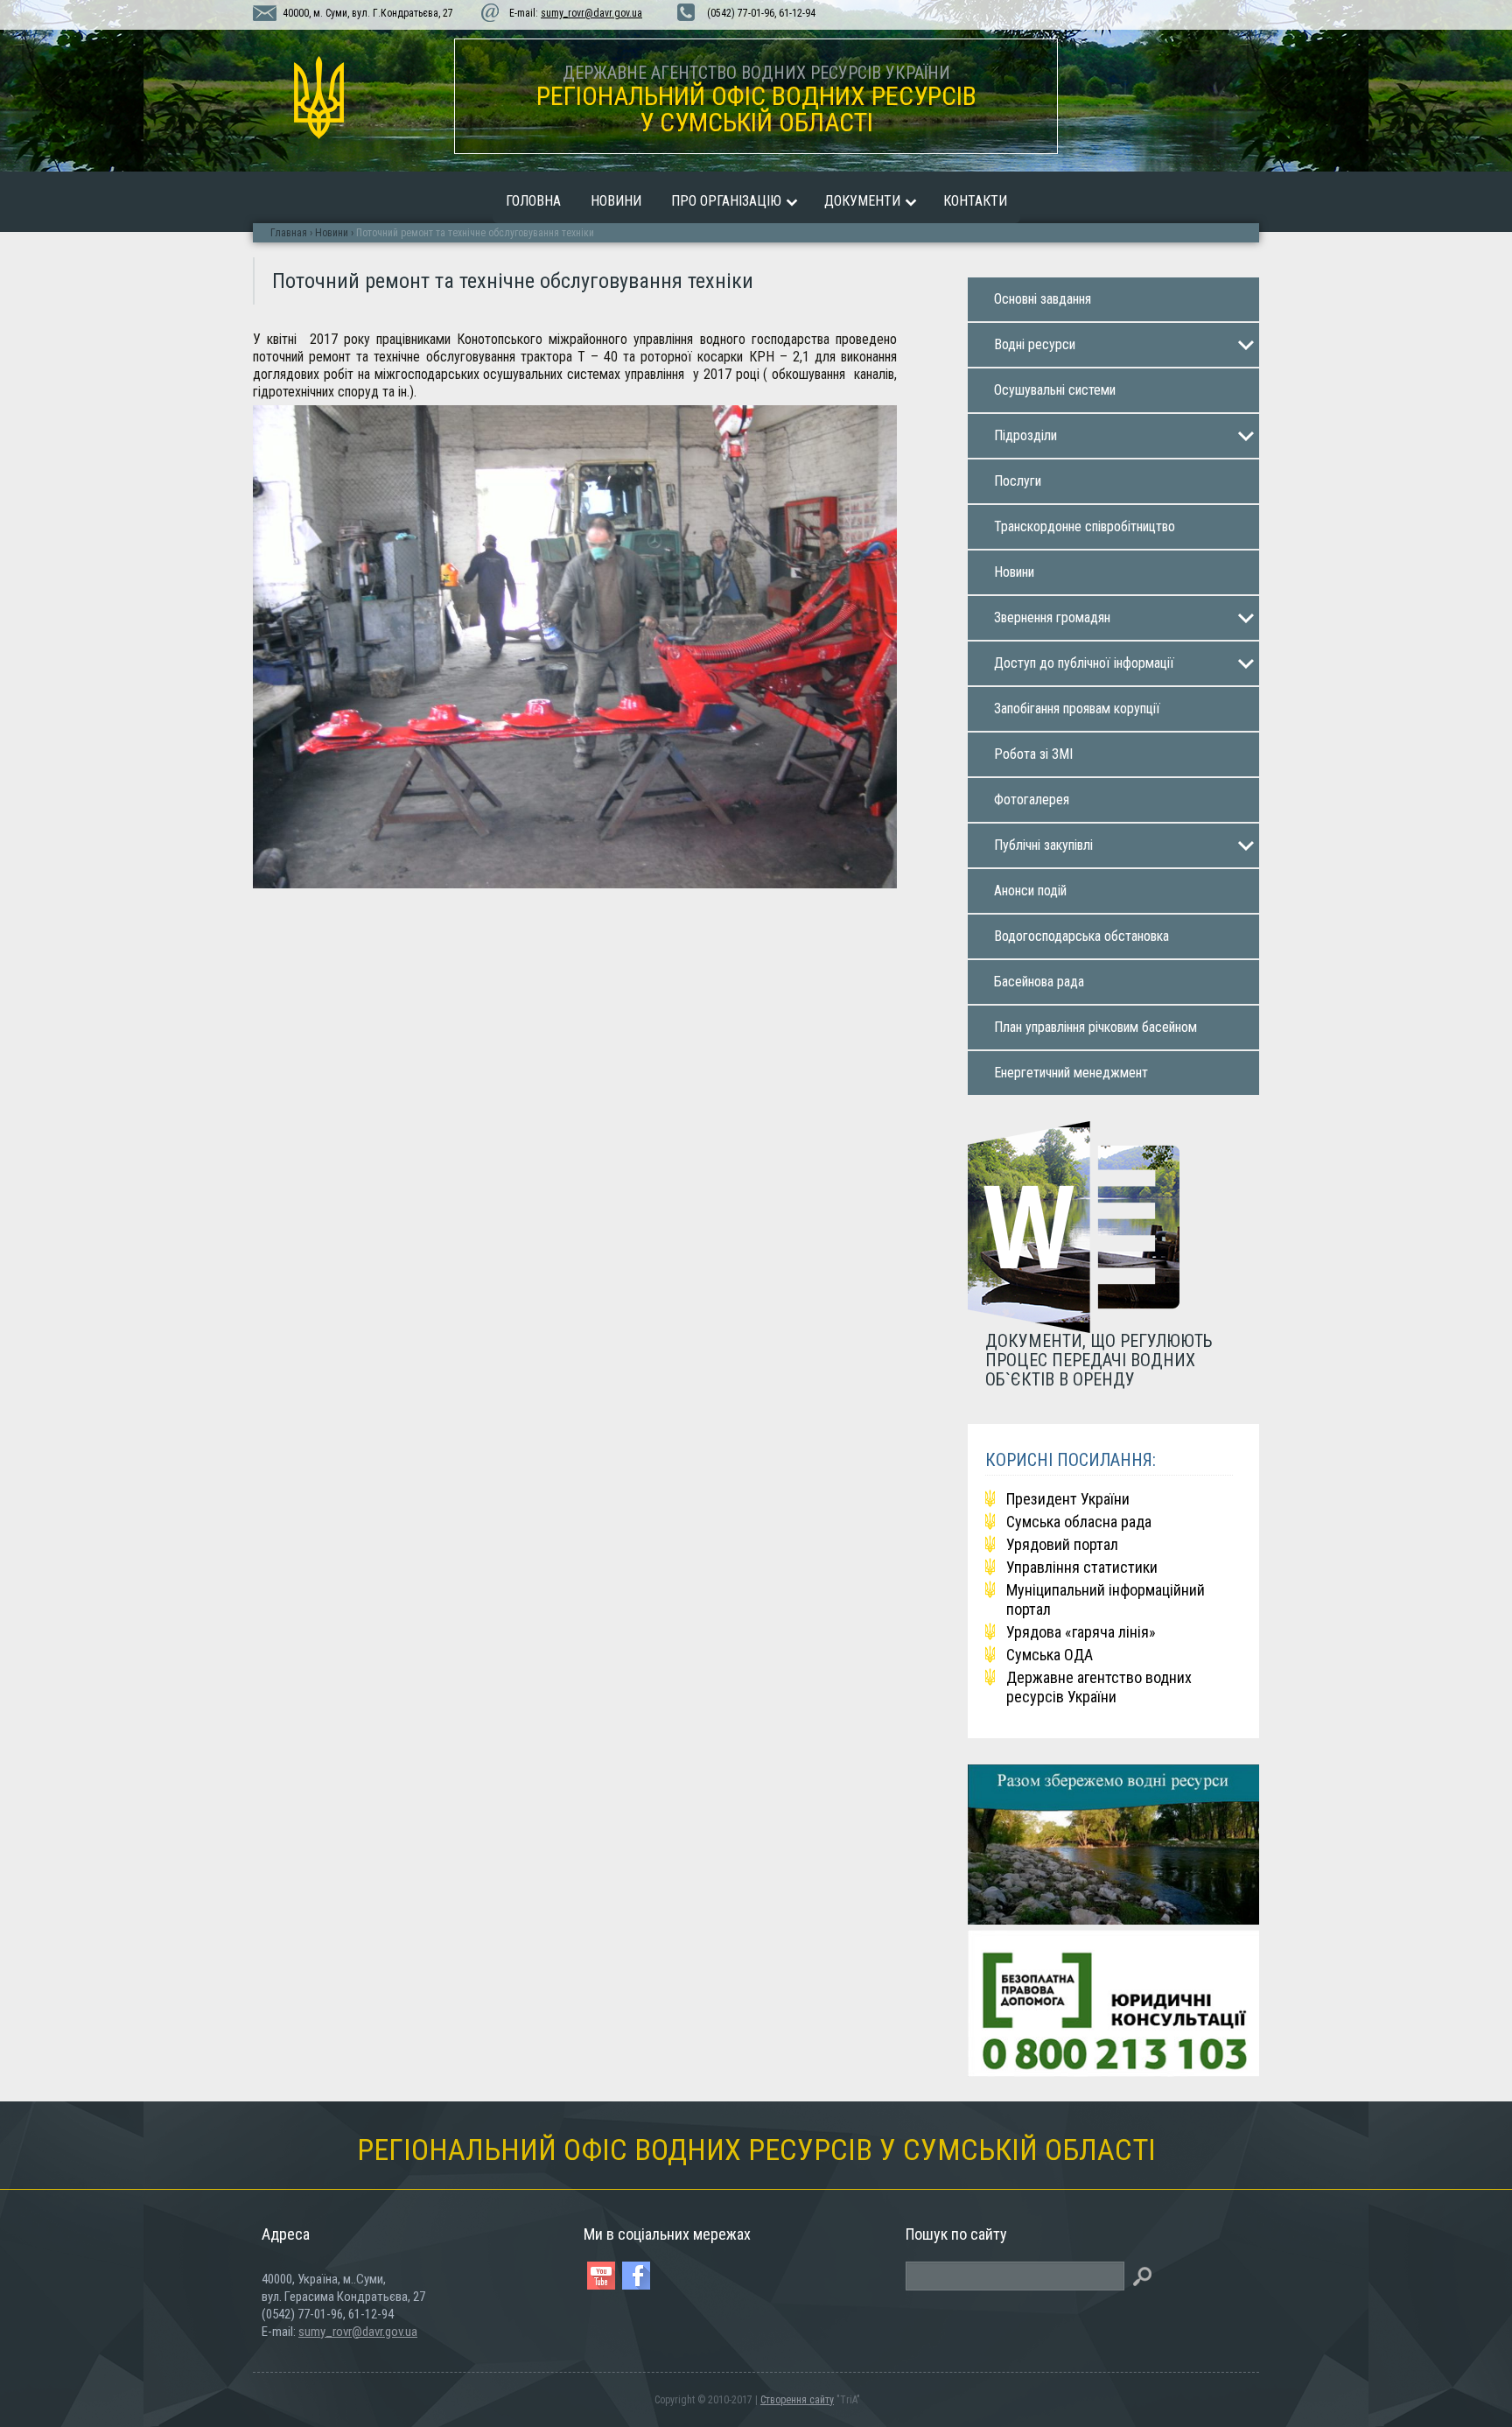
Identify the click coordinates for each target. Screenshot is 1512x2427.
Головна (533, 201)
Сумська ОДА (1050, 1655)
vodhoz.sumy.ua (318, 98)
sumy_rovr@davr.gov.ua (591, 13)
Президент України (1068, 1499)
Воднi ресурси (1035, 344)
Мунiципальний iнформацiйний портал (1106, 1599)
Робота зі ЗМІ (1033, 754)
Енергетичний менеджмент (1071, 1073)
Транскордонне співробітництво (1085, 526)
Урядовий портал (1062, 1544)
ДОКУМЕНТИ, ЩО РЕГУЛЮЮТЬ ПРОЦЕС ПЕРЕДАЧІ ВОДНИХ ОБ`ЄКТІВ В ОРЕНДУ (1099, 1360)
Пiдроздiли (1025, 435)
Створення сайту (797, 2400)
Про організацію (726, 201)
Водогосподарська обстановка (1081, 936)
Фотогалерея (1032, 800)
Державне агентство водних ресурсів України (1099, 1687)
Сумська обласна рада (1079, 1522)
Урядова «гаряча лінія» (1081, 1632)
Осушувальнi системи (1055, 390)
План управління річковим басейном (1095, 1027)
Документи (862, 201)
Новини (616, 201)
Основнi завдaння (1043, 299)
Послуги (1018, 481)
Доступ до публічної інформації (1084, 663)
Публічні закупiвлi (1043, 845)
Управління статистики (1082, 1567)
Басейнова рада (1039, 982)
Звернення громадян (1052, 617)
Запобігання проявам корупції (1077, 708)
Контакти (975, 201)
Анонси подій (1030, 891)
